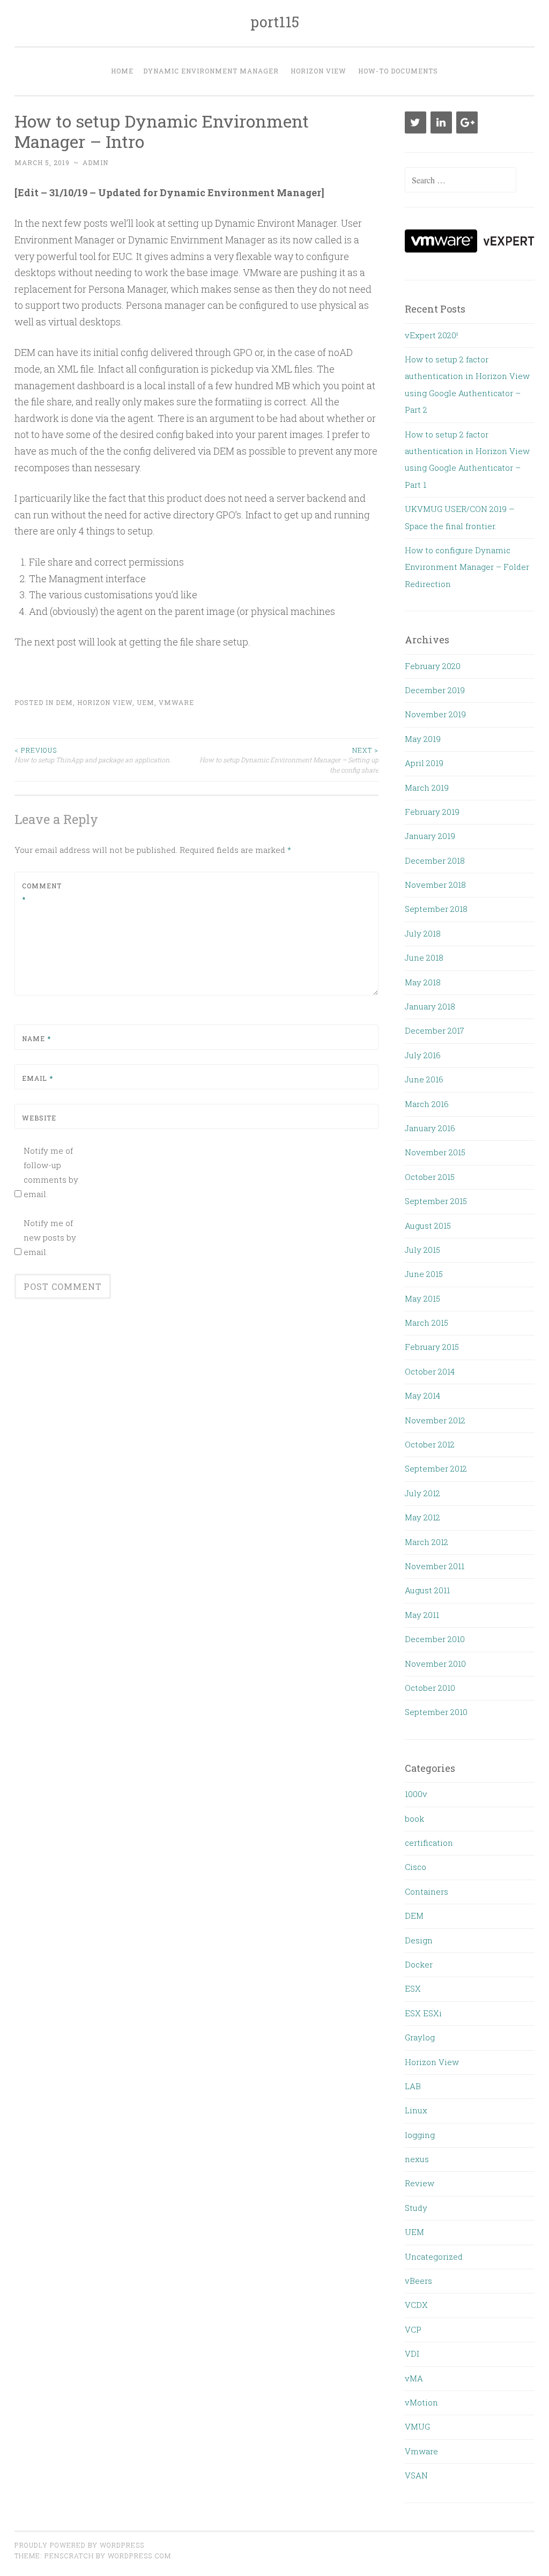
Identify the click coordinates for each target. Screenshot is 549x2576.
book (414, 1818)
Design (419, 1940)
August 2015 (428, 1226)
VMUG (417, 2426)
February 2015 (432, 1347)
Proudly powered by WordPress (79, 2545)
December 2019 (435, 690)
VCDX (416, 2305)
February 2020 (433, 666)
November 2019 (435, 714)
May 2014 (422, 1395)
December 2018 (435, 860)
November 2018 (435, 885)
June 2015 (424, 1274)
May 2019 (423, 739)
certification (429, 1843)
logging (420, 2135)
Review (420, 2183)
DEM (64, 702)
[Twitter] (416, 123)
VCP (413, 2329)
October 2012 (430, 1444)
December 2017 (435, 1030)
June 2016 (424, 1079)
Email (38, 1078)
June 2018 (424, 957)
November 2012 (435, 1420)
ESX (413, 1988)
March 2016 (427, 1104)
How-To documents (398, 71)
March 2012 (426, 1542)
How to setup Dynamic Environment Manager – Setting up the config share (289, 760)
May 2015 (422, 1298)
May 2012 (422, 1517)
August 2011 (427, 1590)
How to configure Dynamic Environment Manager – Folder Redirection (467, 567)
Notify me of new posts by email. (50, 1237)
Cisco (416, 1867)
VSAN (416, 2475)
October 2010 (430, 1688)
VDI (412, 2354)
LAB (413, 2086)
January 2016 (430, 1128)
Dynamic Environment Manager (211, 71)
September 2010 (436, 1712)
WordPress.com (139, 2556)
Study (416, 2208)
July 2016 (423, 1055)
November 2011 (435, 1566)
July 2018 (423, 933)
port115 (275, 22)
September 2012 (436, 1468)
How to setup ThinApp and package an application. (93, 755)
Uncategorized (434, 2256)
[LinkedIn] (441, 123)
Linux (416, 2110)
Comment (42, 893)
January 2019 (430, 836)
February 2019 (432, 812)
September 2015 (436, 1201)
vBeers (418, 2281)
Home (122, 71)
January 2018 (430, 1006)
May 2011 (422, 1615)
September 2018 (436, 909)
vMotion (421, 2402)
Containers (426, 1891)
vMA (414, 2378)
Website (39, 1118)
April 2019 (424, 763)
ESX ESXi (423, 2013)
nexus (417, 2159)
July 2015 (422, 1250)
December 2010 (435, 1639)
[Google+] (467, 123)
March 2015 (426, 1323)
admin (95, 162)
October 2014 (430, 1371)
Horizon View (318, 71)
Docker (419, 1964)
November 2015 (435, 1152)
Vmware (176, 702)
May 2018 (423, 982)
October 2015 (430, 1177)
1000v (416, 1794)
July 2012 (422, 1493)
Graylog (420, 2037)
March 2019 (427, 788)
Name (36, 1038)
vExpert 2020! (431, 335)
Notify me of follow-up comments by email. (51, 1172)
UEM (146, 702)
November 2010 (435, 1664)
